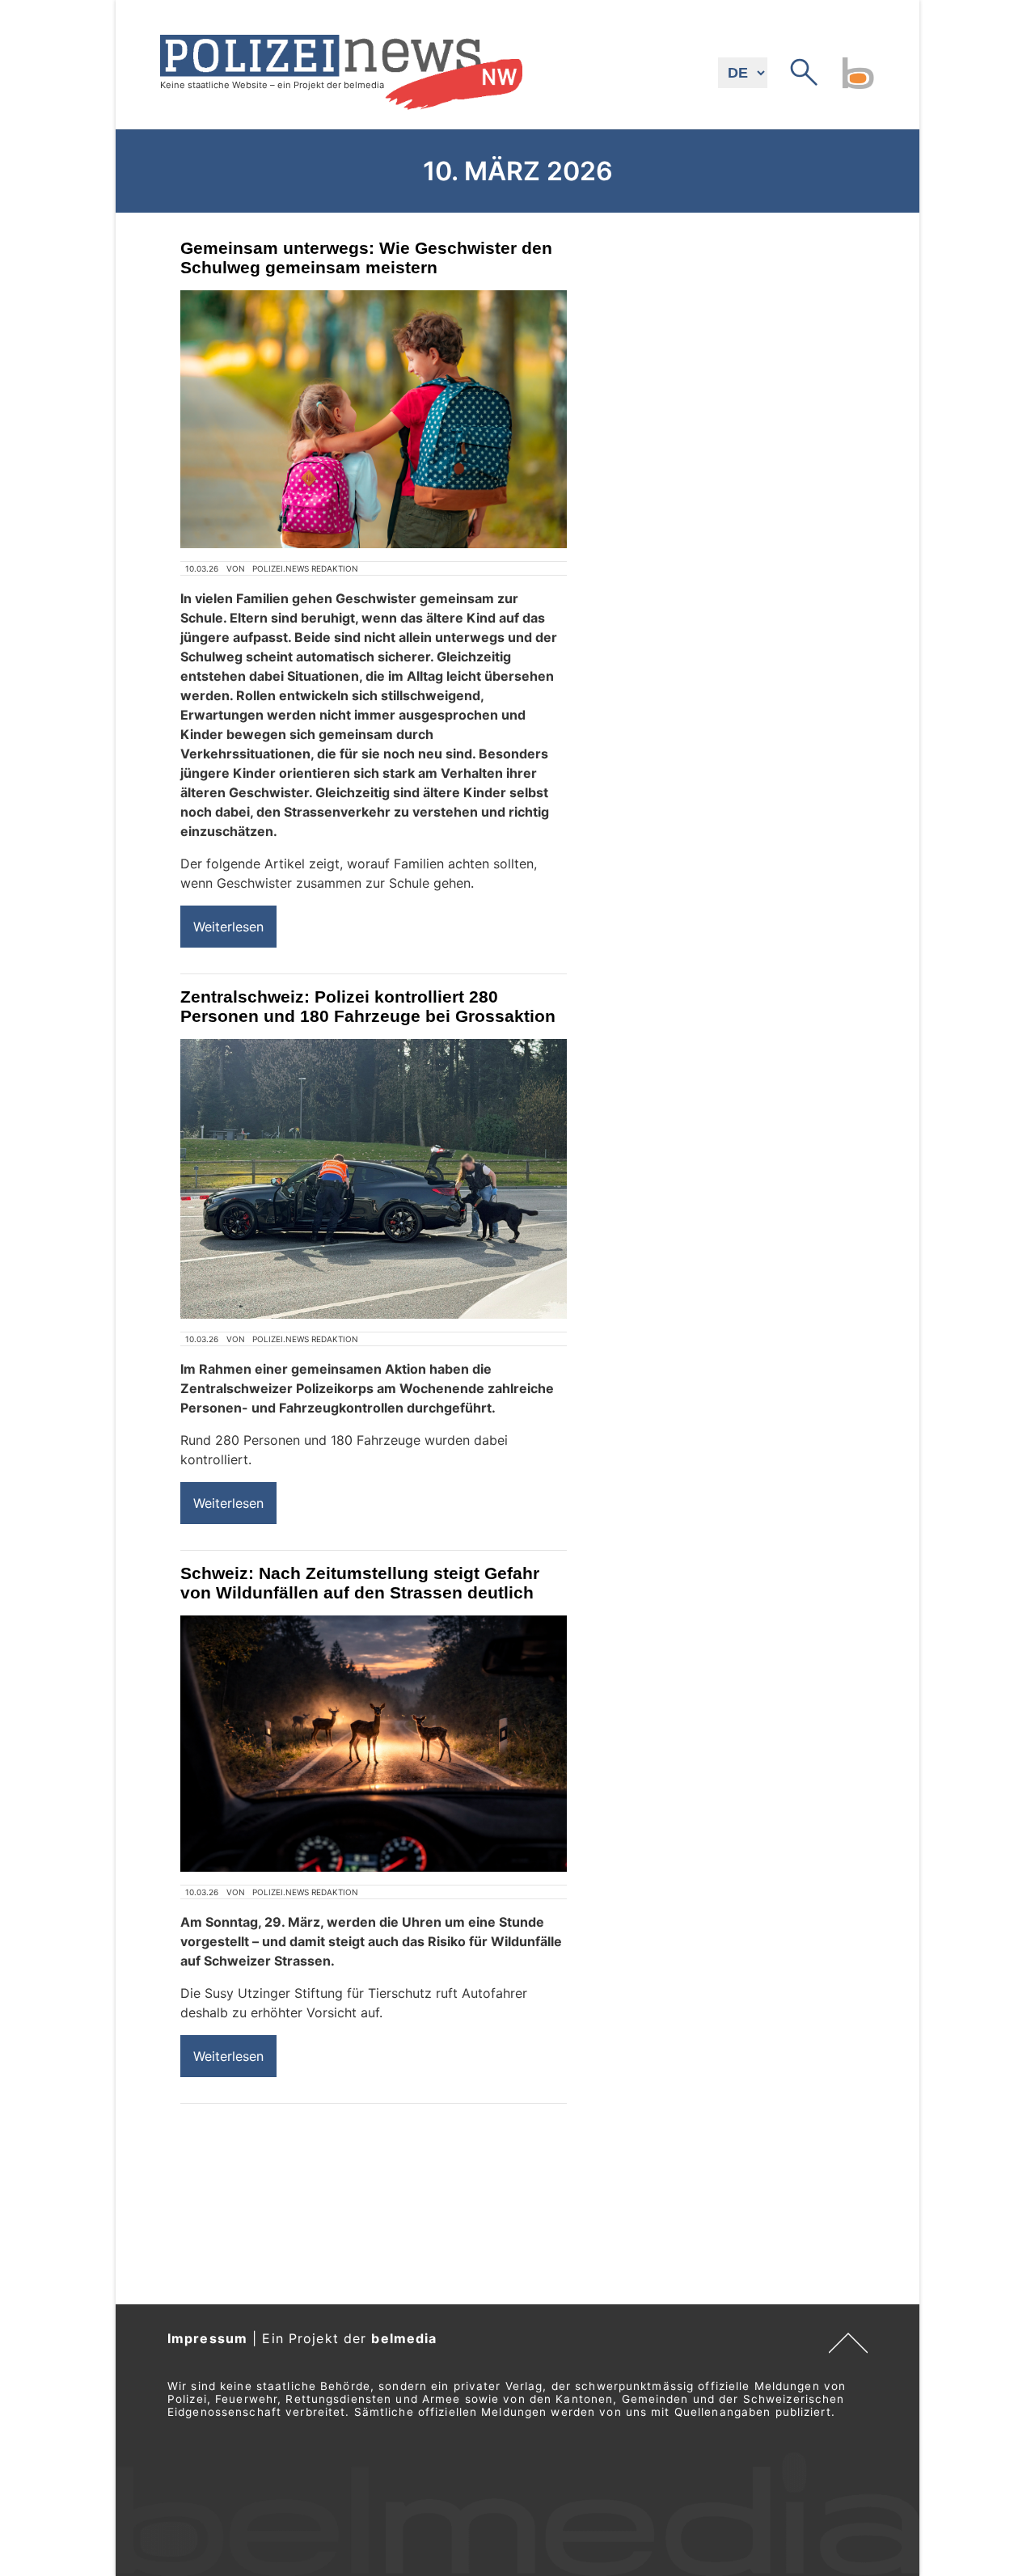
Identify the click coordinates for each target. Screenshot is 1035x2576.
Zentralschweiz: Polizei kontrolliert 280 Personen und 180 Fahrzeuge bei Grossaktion (368, 1006)
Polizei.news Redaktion (305, 568)
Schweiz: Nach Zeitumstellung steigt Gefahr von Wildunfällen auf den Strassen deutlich (360, 1583)
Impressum (207, 2338)
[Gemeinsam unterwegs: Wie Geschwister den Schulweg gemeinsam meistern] (374, 419)
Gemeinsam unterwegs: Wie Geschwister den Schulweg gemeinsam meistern (366, 258)
